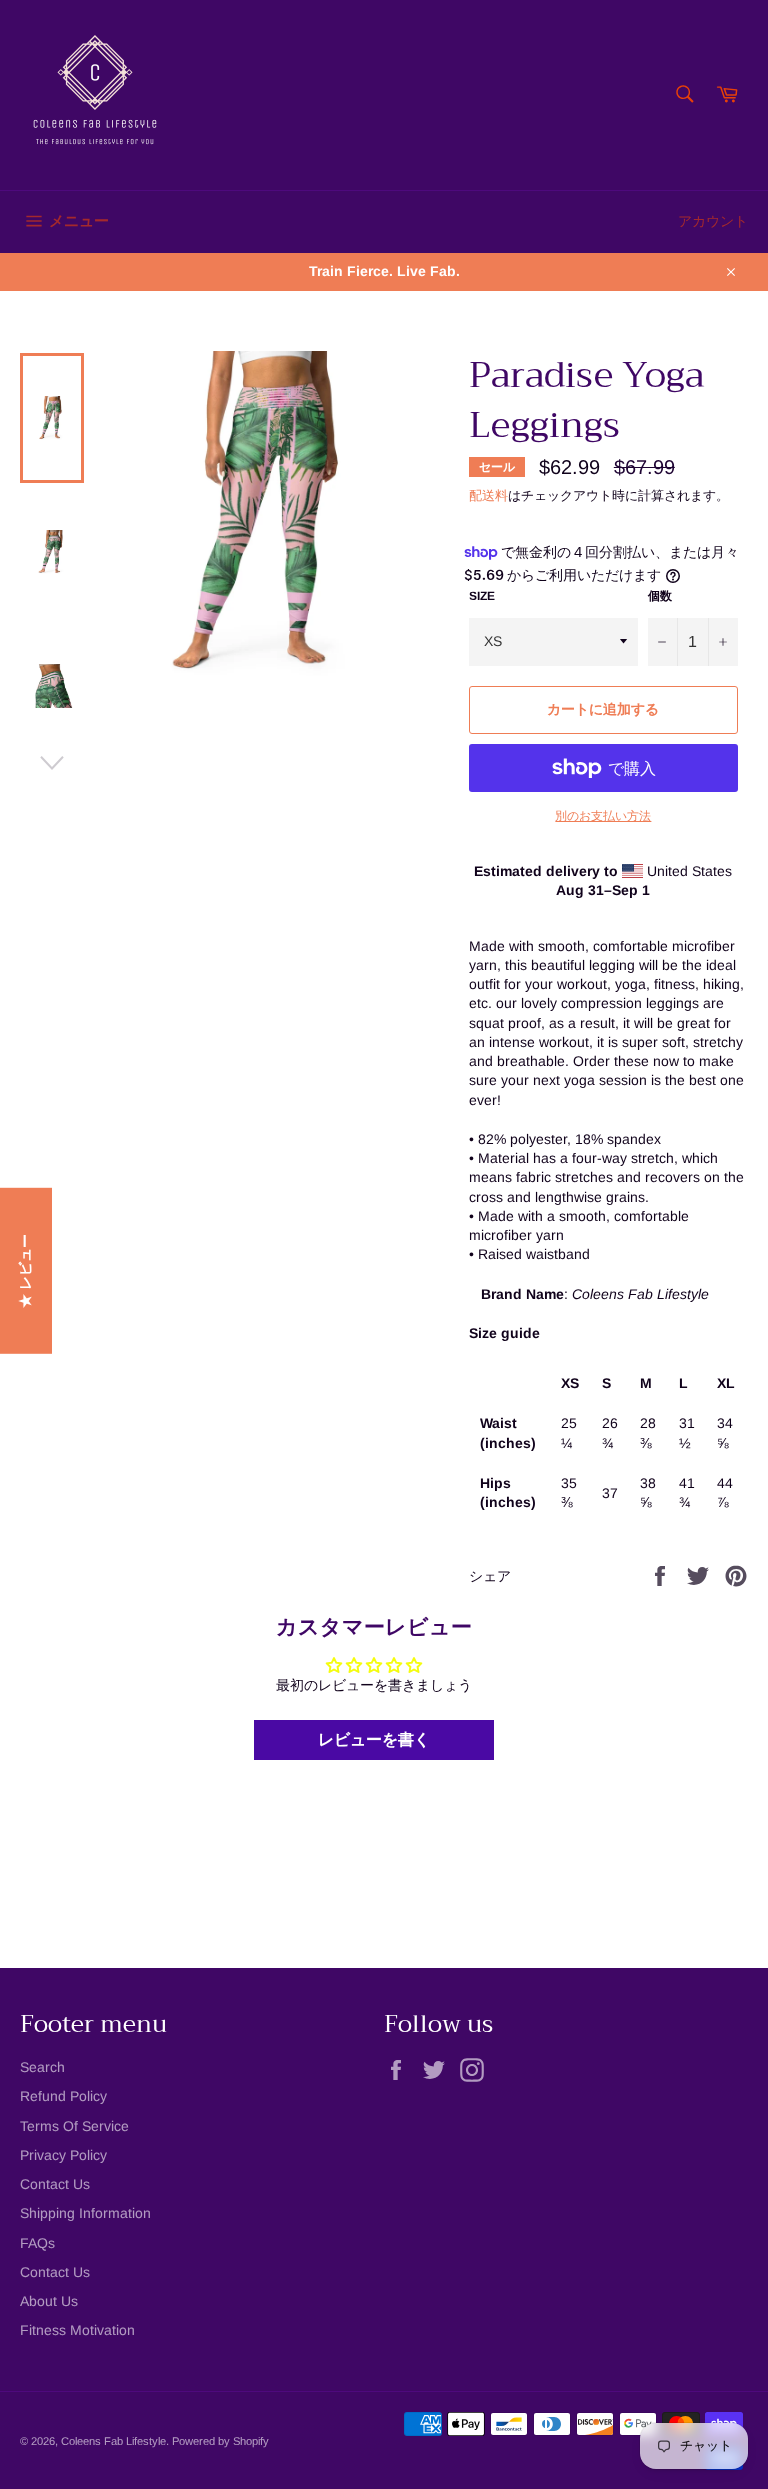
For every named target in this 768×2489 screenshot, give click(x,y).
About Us (49, 2301)
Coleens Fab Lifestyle (113, 2441)
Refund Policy (63, 2096)
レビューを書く (374, 1739)
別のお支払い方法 (603, 816)
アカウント (713, 221)
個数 (660, 596)
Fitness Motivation (77, 2330)
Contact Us (55, 2184)
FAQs (37, 2243)
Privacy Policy (63, 2155)
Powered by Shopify (220, 2441)
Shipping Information (85, 2213)
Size (482, 596)
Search (42, 2067)
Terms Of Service (74, 2126)
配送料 (488, 495)
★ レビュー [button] (25, 1270)
